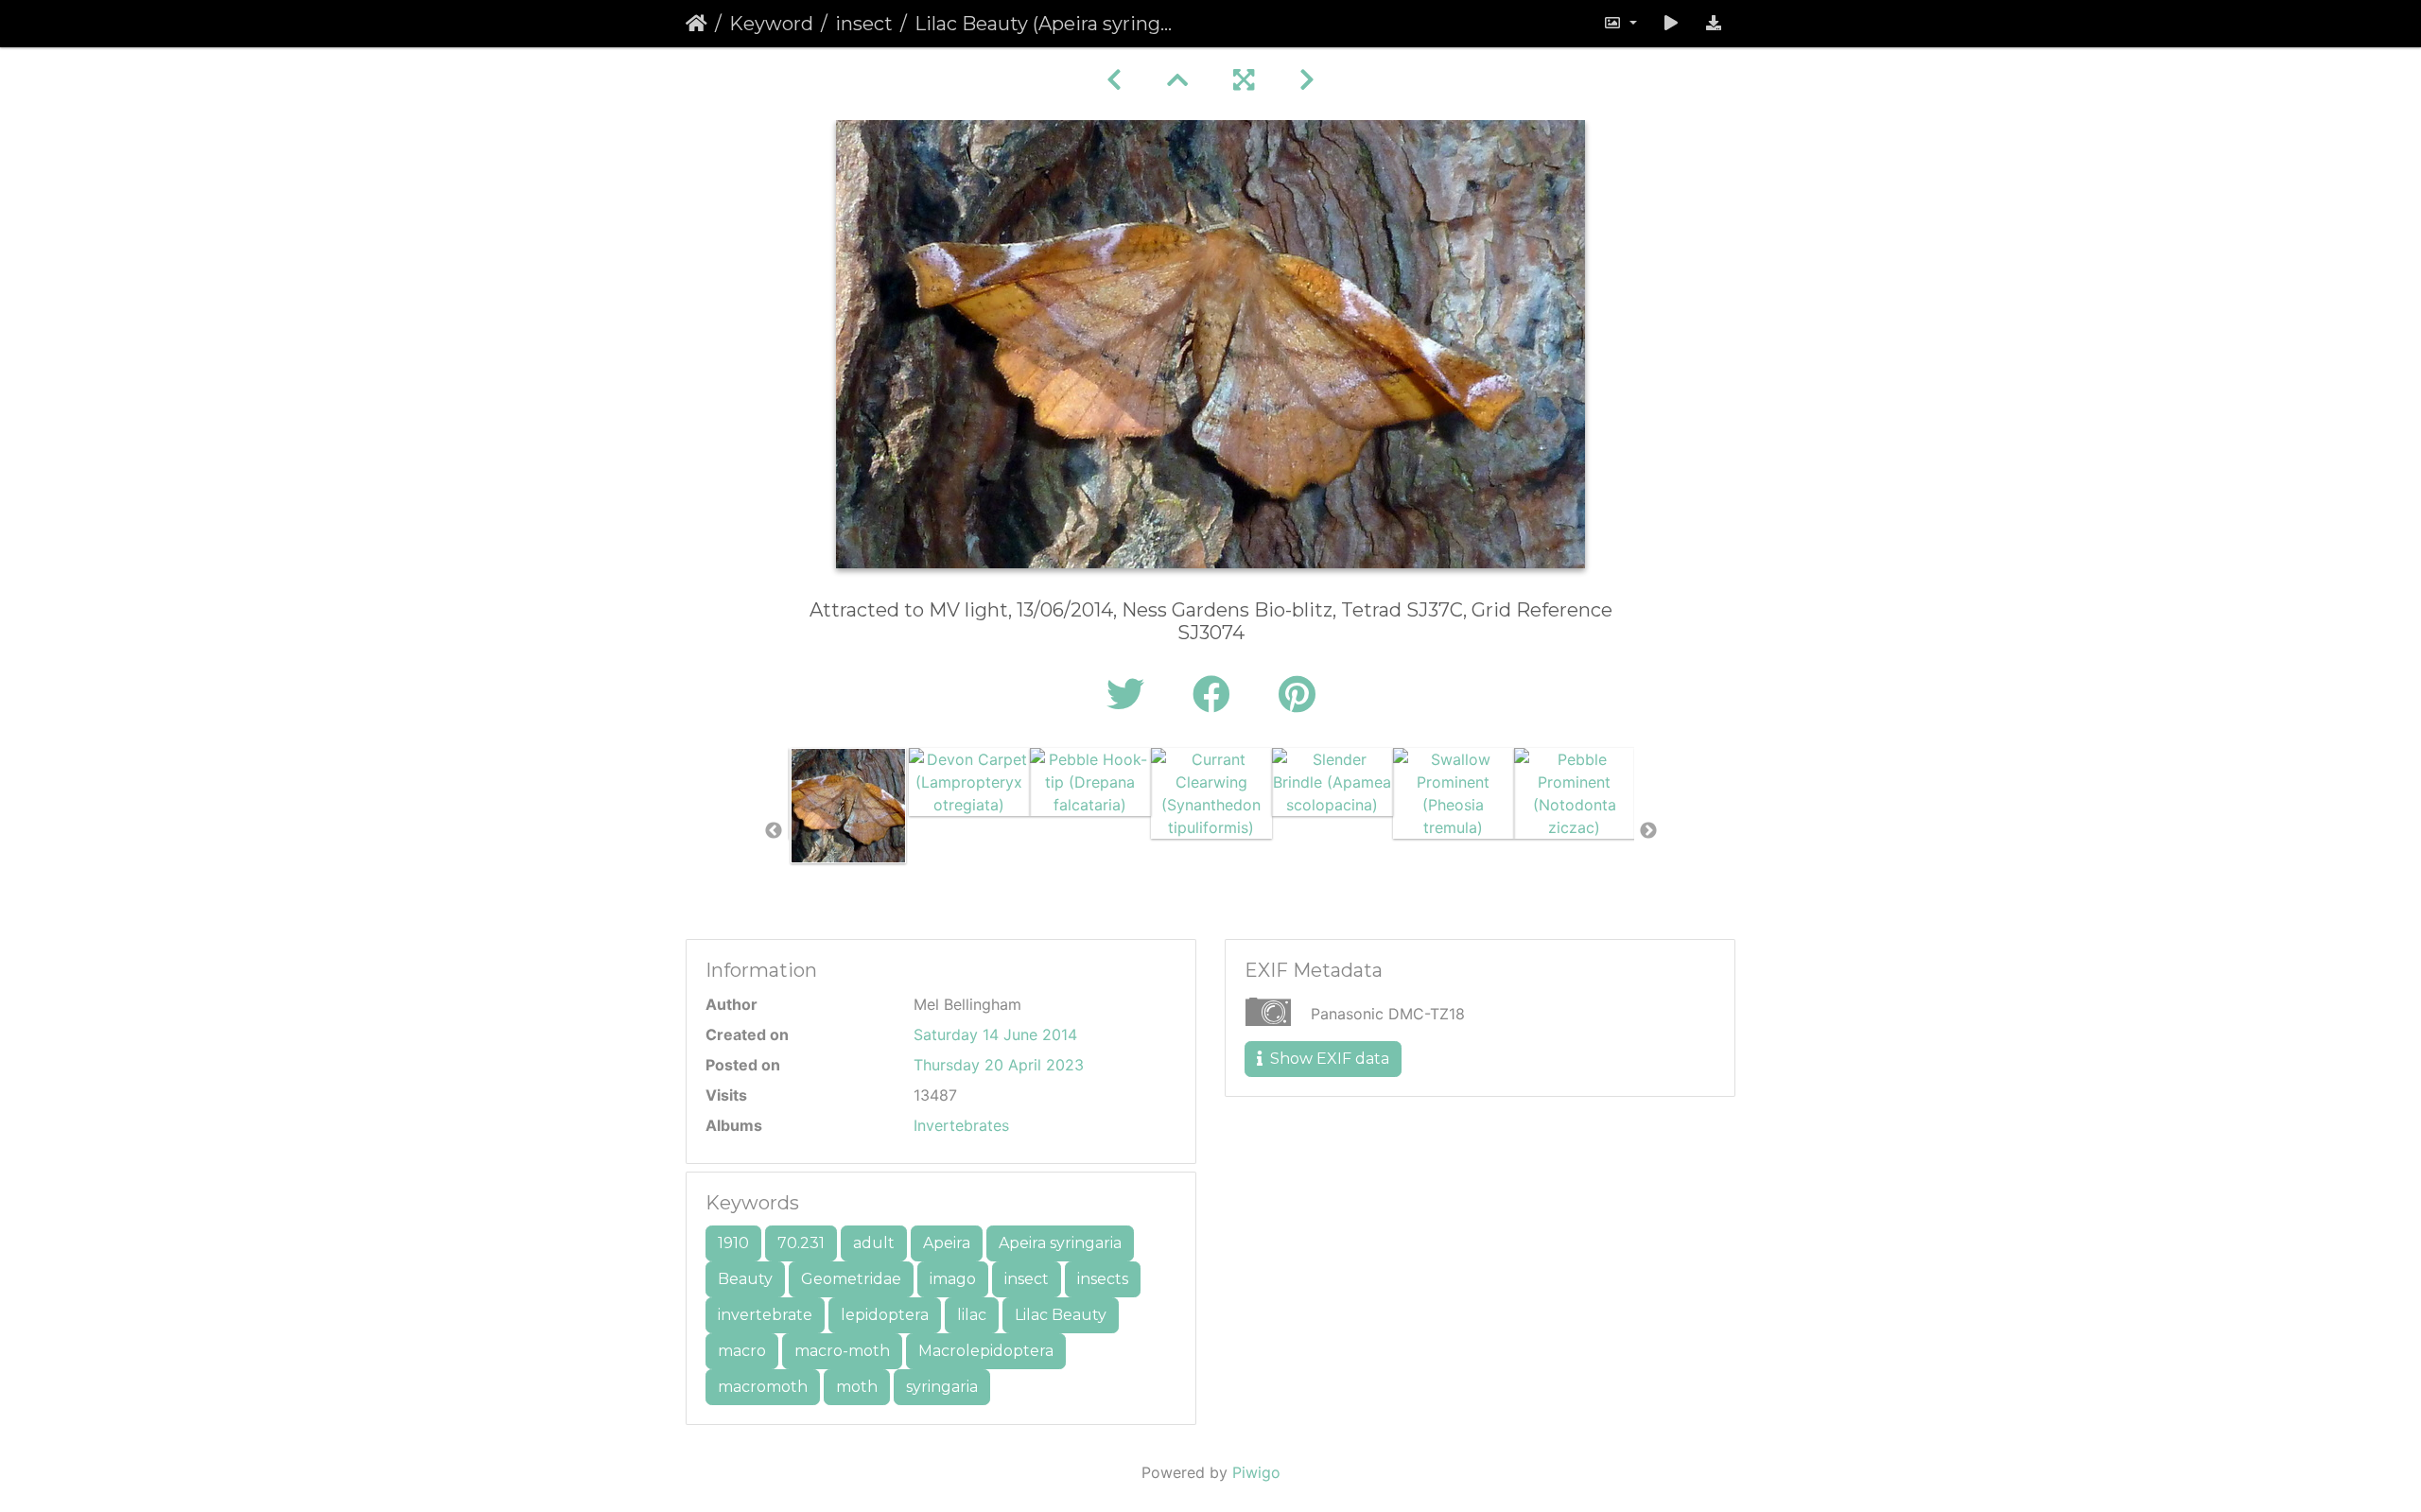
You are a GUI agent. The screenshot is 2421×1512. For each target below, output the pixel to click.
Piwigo (1256, 1472)
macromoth (763, 1387)
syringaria (942, 1387)
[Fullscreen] (1244, 80)
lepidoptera (885, 1315)
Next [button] (1648, 831)
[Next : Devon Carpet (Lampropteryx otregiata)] (1307, 80)
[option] (848, 806)
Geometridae (851, 1279)
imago (953, 1279)
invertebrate (765, 1315)
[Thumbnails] (1177, 80)
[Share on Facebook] (1217, 695)
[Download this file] (1714, 24)
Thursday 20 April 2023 (999, 1065)
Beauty (745, 1279)
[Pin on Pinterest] (1297, 695)
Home (697, 24)
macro (742, 1351)
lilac (972, 1315)
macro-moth (842, 1351)
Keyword (771, 24)
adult (874, 1243)
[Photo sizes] (1620, 24)
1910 (733, 1243)
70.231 (801, 1243)
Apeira (947, 1243)
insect (864, 24)
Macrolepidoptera (986, 1351)
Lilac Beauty (1061, 1315)
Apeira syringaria (1060, 1243)
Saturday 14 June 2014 (995, 1034)
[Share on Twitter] (1131, 695)
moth (857, 1387)
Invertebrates (961, 1125)
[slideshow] (1671, 24)
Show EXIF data (1328, 1059)
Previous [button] (774, 831)
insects (1103, 1279)
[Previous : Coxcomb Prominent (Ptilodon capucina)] (1114, 80)
